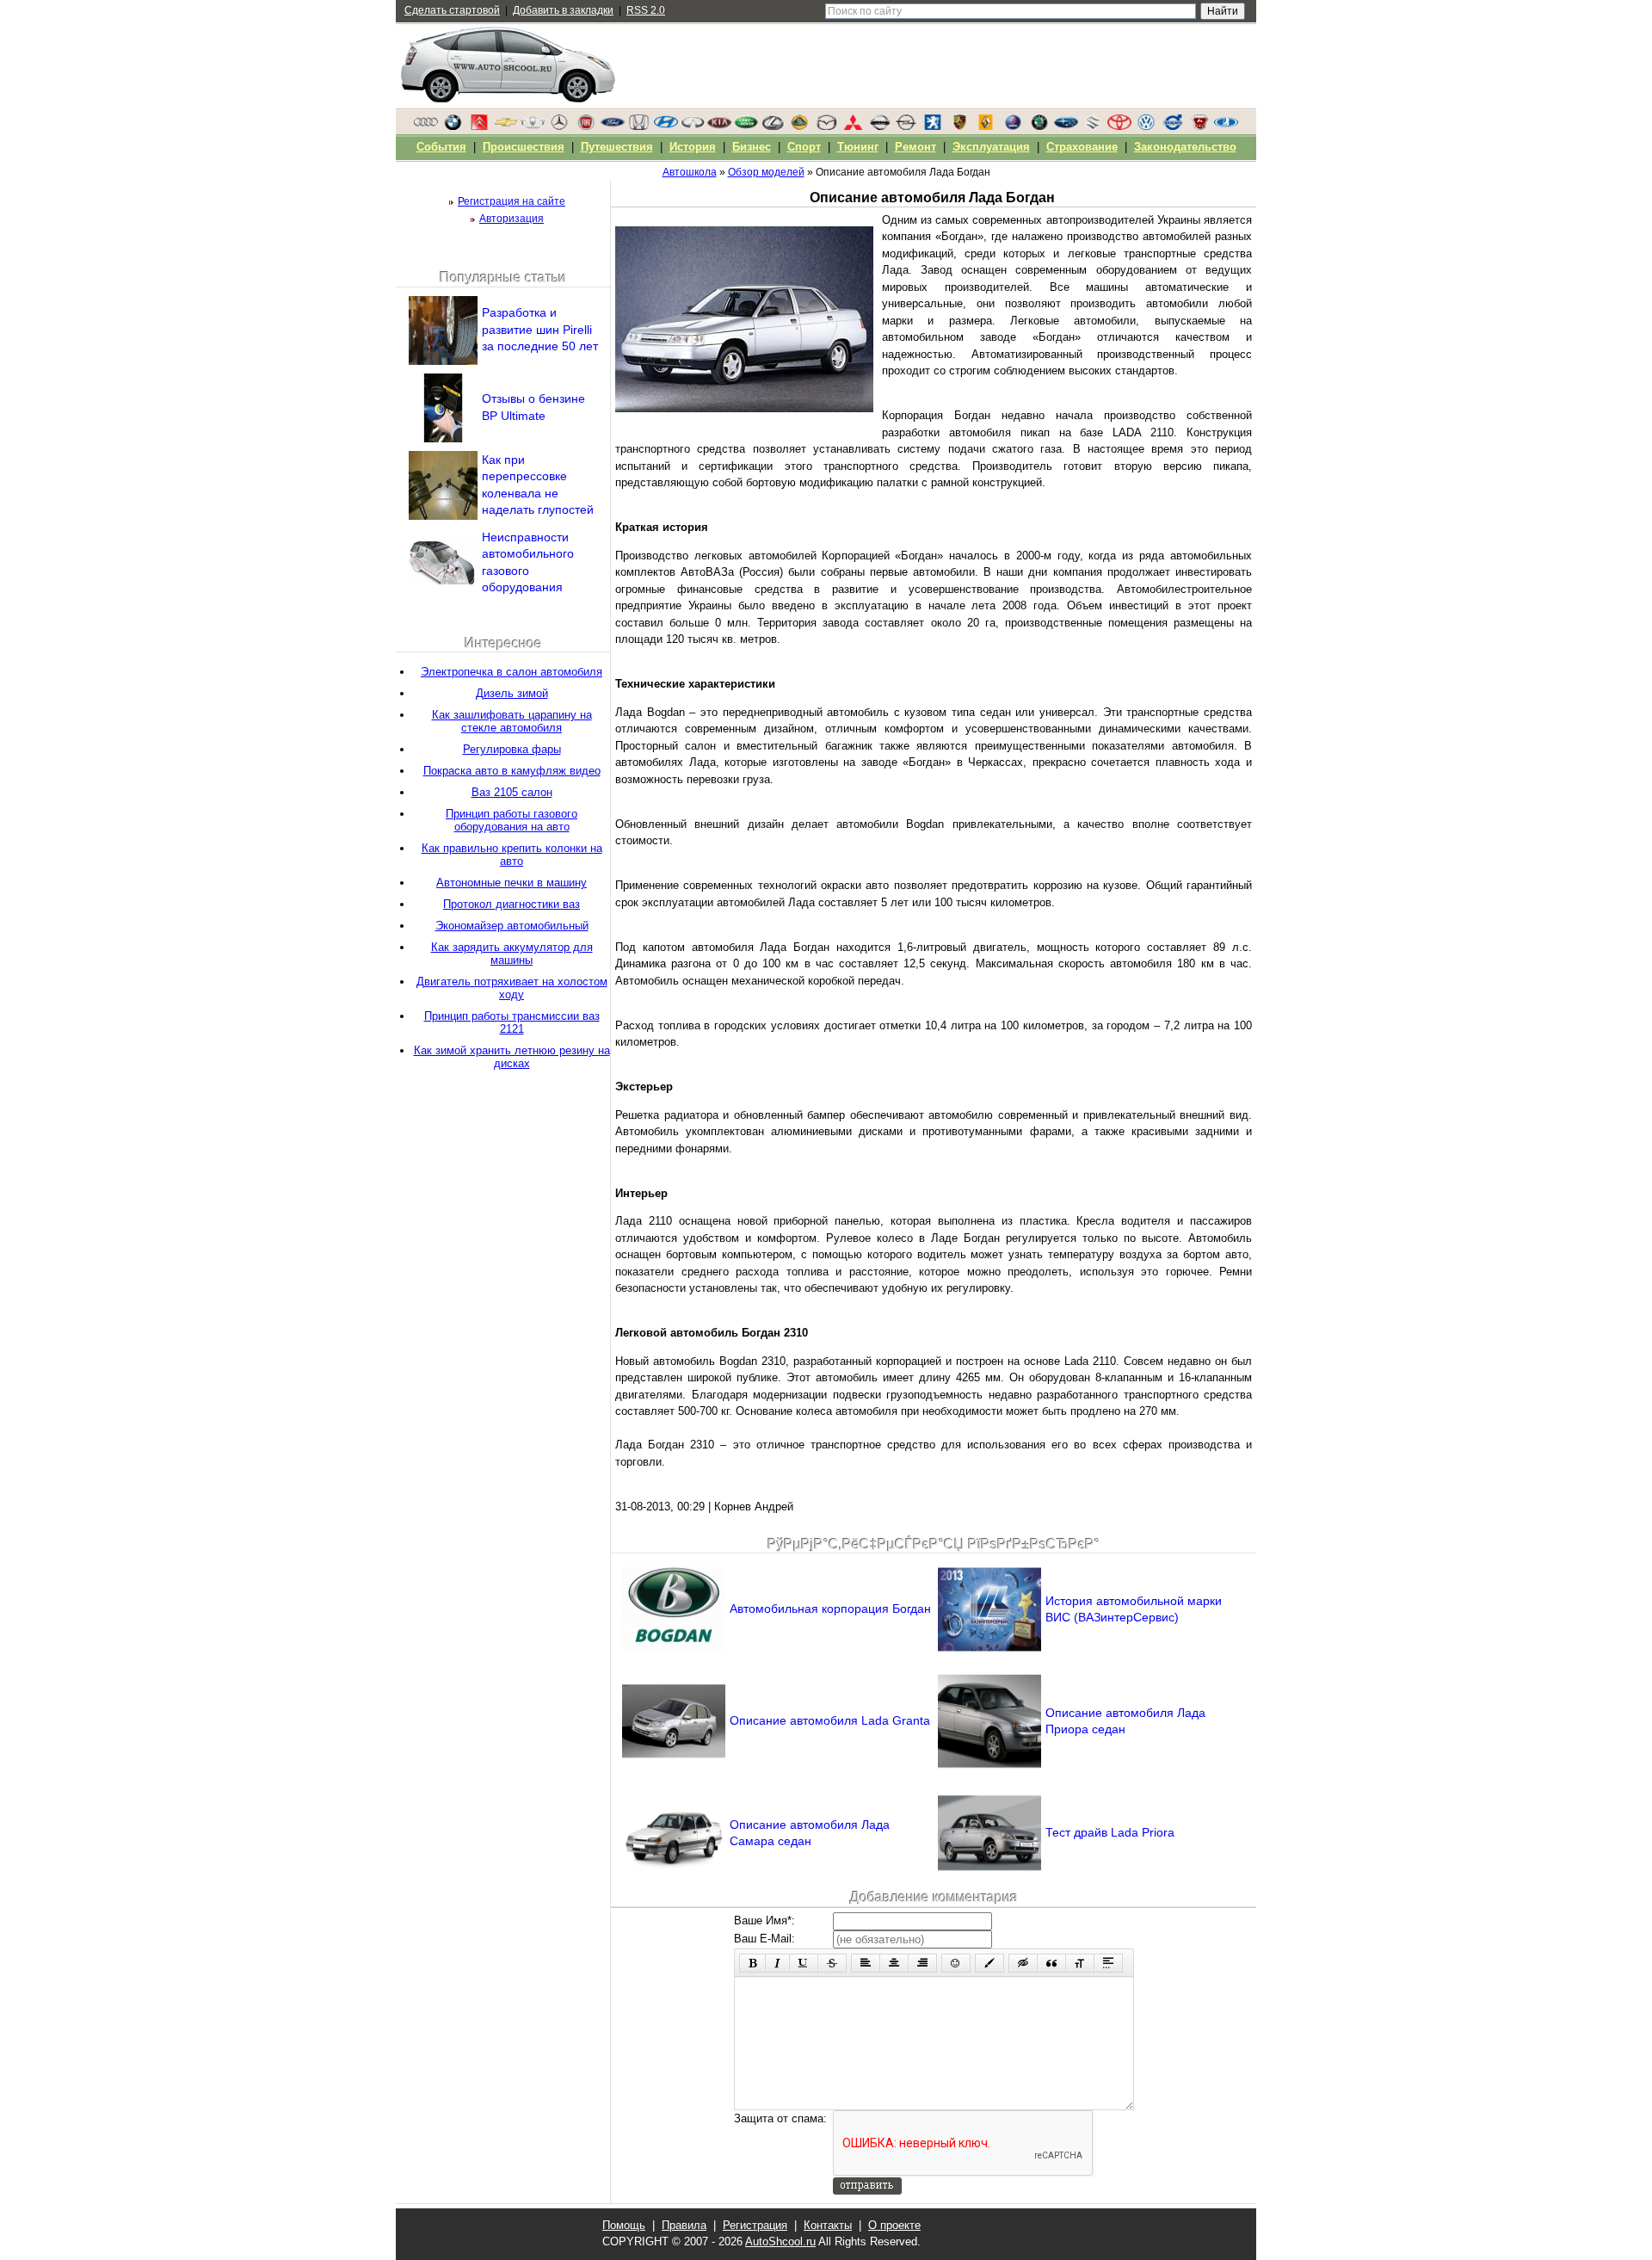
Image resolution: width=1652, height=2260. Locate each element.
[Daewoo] (533, 127)
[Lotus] (799, 127)
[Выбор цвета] (989, 1963)
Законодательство (1185, 147)
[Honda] (639, 127)
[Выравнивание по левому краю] (866, 1963)
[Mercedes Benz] (559, 127)
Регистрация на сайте (512, 201)
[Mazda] (826, 127)
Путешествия (617, 147)
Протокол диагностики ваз (512, 904)
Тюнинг (858, 147)
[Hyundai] (666, 127)
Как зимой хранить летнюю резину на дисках (512, 1057)
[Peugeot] (933, 127)
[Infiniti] (693, 127)
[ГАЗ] (1199, 127)
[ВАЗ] (1226, 127)
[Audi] (426, 127)
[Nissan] (879, 127)
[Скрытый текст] (1023, 1963)
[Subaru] (1066, 127)
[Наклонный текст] (777, 1963)
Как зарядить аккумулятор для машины (512, 954)
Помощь (624, 2225)
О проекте (894, 2225)
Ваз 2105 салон (512, 792)
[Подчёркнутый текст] (804, 1963)
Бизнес (752, 147)
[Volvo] (1173, 127)
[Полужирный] (752, 1963)
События (441, 147)
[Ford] (613, 127)
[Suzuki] (1093, 127)
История (693, 147)
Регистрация (755, 2225)
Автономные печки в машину (512, 883)
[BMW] (453, 127)
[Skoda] (1039, 127)
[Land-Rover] (746, 127)
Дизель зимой (512, 693)
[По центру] (894, 1963)
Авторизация (512, 219)
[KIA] (719, 127)
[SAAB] (1013, 127)
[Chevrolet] (506, 127)
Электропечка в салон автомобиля (512, 672)
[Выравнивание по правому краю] (922, 1963)
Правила (684, 2225)
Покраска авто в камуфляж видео (512, 771)
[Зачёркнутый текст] (832, 1963)
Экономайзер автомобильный (512, 926)
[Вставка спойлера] (1108, 1963)
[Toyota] (1119, 127)
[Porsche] (959, 127)
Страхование (1082, 147)
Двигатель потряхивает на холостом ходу (512, 988)
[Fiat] (586, 127)
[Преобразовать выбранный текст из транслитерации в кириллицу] (1080, 1963)
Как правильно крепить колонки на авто (512, 855)
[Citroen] (479, 127)
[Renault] (986, 127)
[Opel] (906, 127)
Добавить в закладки (563, 10)
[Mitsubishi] (853, 127)
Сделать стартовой (452, 10)
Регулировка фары (512, 749)
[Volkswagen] (1146, 127)
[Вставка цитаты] (1051, 1963)
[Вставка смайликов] (956, 1963)
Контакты (828, 2225)
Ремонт (915, 147)
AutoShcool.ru (780, 2241)
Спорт (804, 147)
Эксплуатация (991, 147)
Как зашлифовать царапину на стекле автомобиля (512, 721)
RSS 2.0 (646, 10)
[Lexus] (773, 127)
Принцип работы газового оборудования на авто (512, 820)
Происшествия (524, 147)
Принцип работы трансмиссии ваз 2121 (512, 1022)
